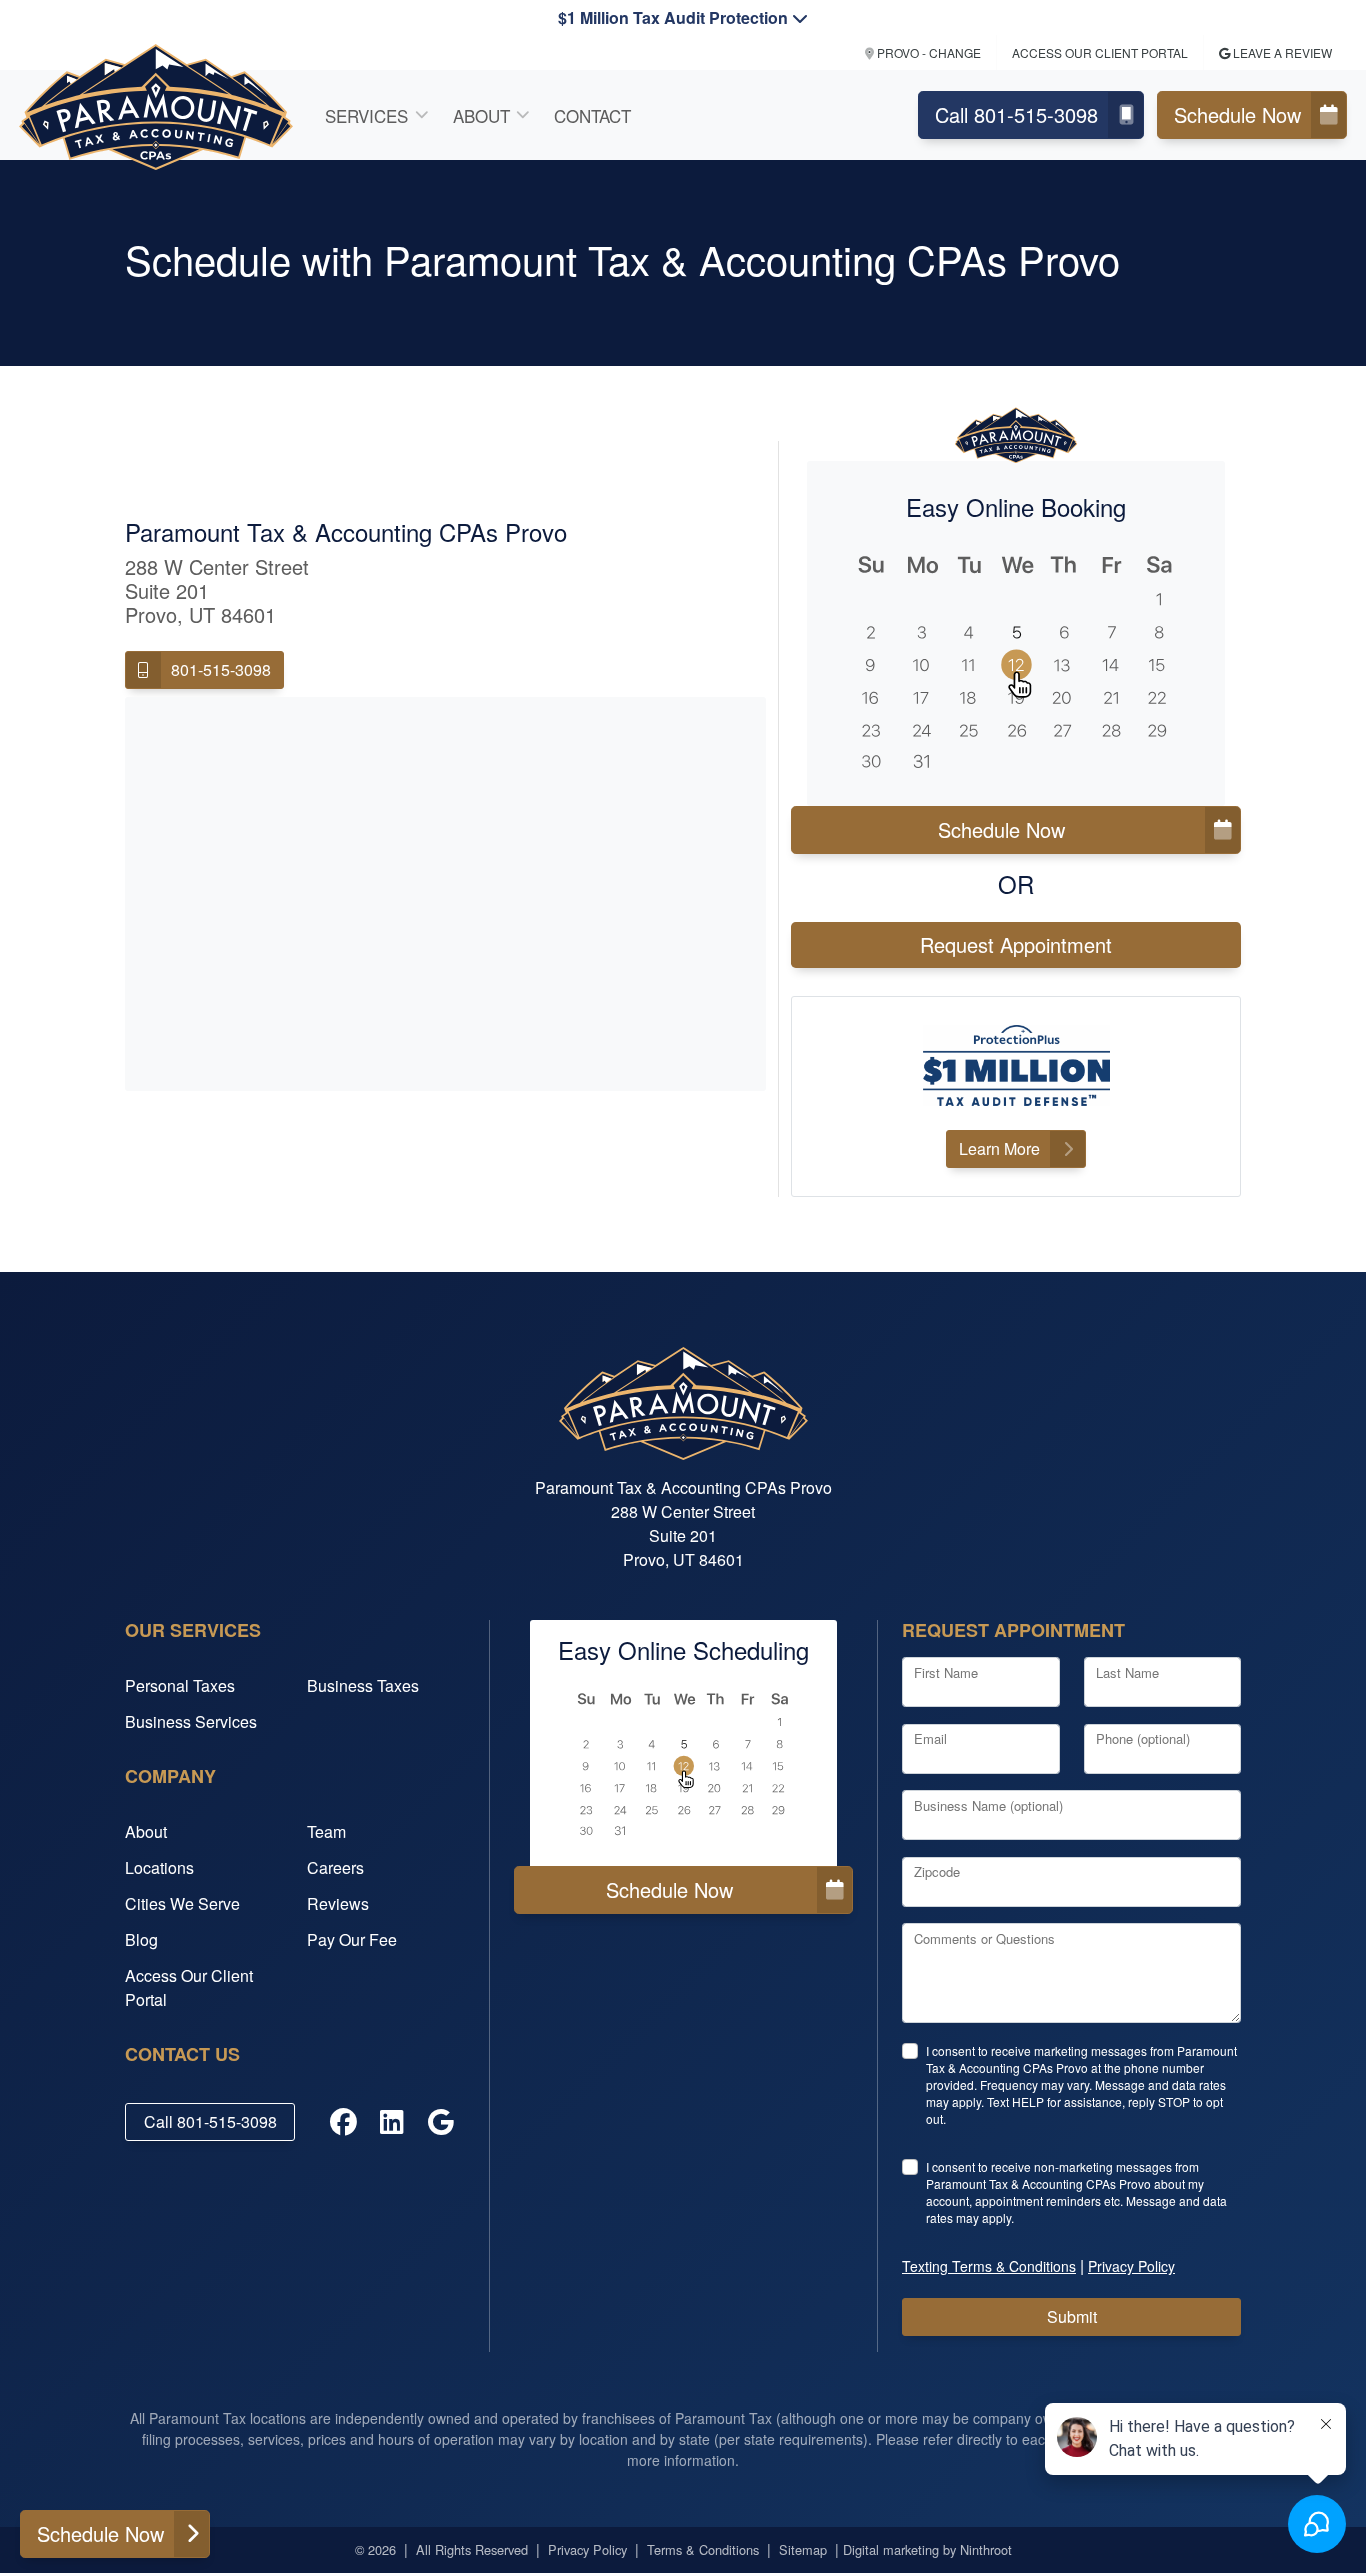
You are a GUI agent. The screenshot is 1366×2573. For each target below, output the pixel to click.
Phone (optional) (1143, 1738)
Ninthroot (986, 2549)
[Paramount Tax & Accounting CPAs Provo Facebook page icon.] (343, 2122)
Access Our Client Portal (189, 1987)
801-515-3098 (221, 669)
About (481, 115)
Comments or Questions (984, 1938)
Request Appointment (1016, 944)
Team (326, 1831)
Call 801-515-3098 (1016, 114)
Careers (335, 1867)
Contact (592, 115)
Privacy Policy (587, 2549)
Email (930, 1738)
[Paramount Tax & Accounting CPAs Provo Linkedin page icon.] (392, 2122)
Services (366, 115)
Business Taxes (363, 1685)
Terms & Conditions (703, 2549)
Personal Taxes (180, 1685)
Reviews (338, 1903)
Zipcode (937, 1871)
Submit (1072, 2316)
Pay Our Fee (352, 1939)
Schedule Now (1237, 114)
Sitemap (803, 2549)
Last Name (1127, 1672)
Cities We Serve (182, 1903)
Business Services (191, 1721)
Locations (159, 1867)
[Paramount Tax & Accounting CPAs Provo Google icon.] (440, 2122)
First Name (946, 1672)
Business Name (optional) (988, 1805)
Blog (141, 1939)
